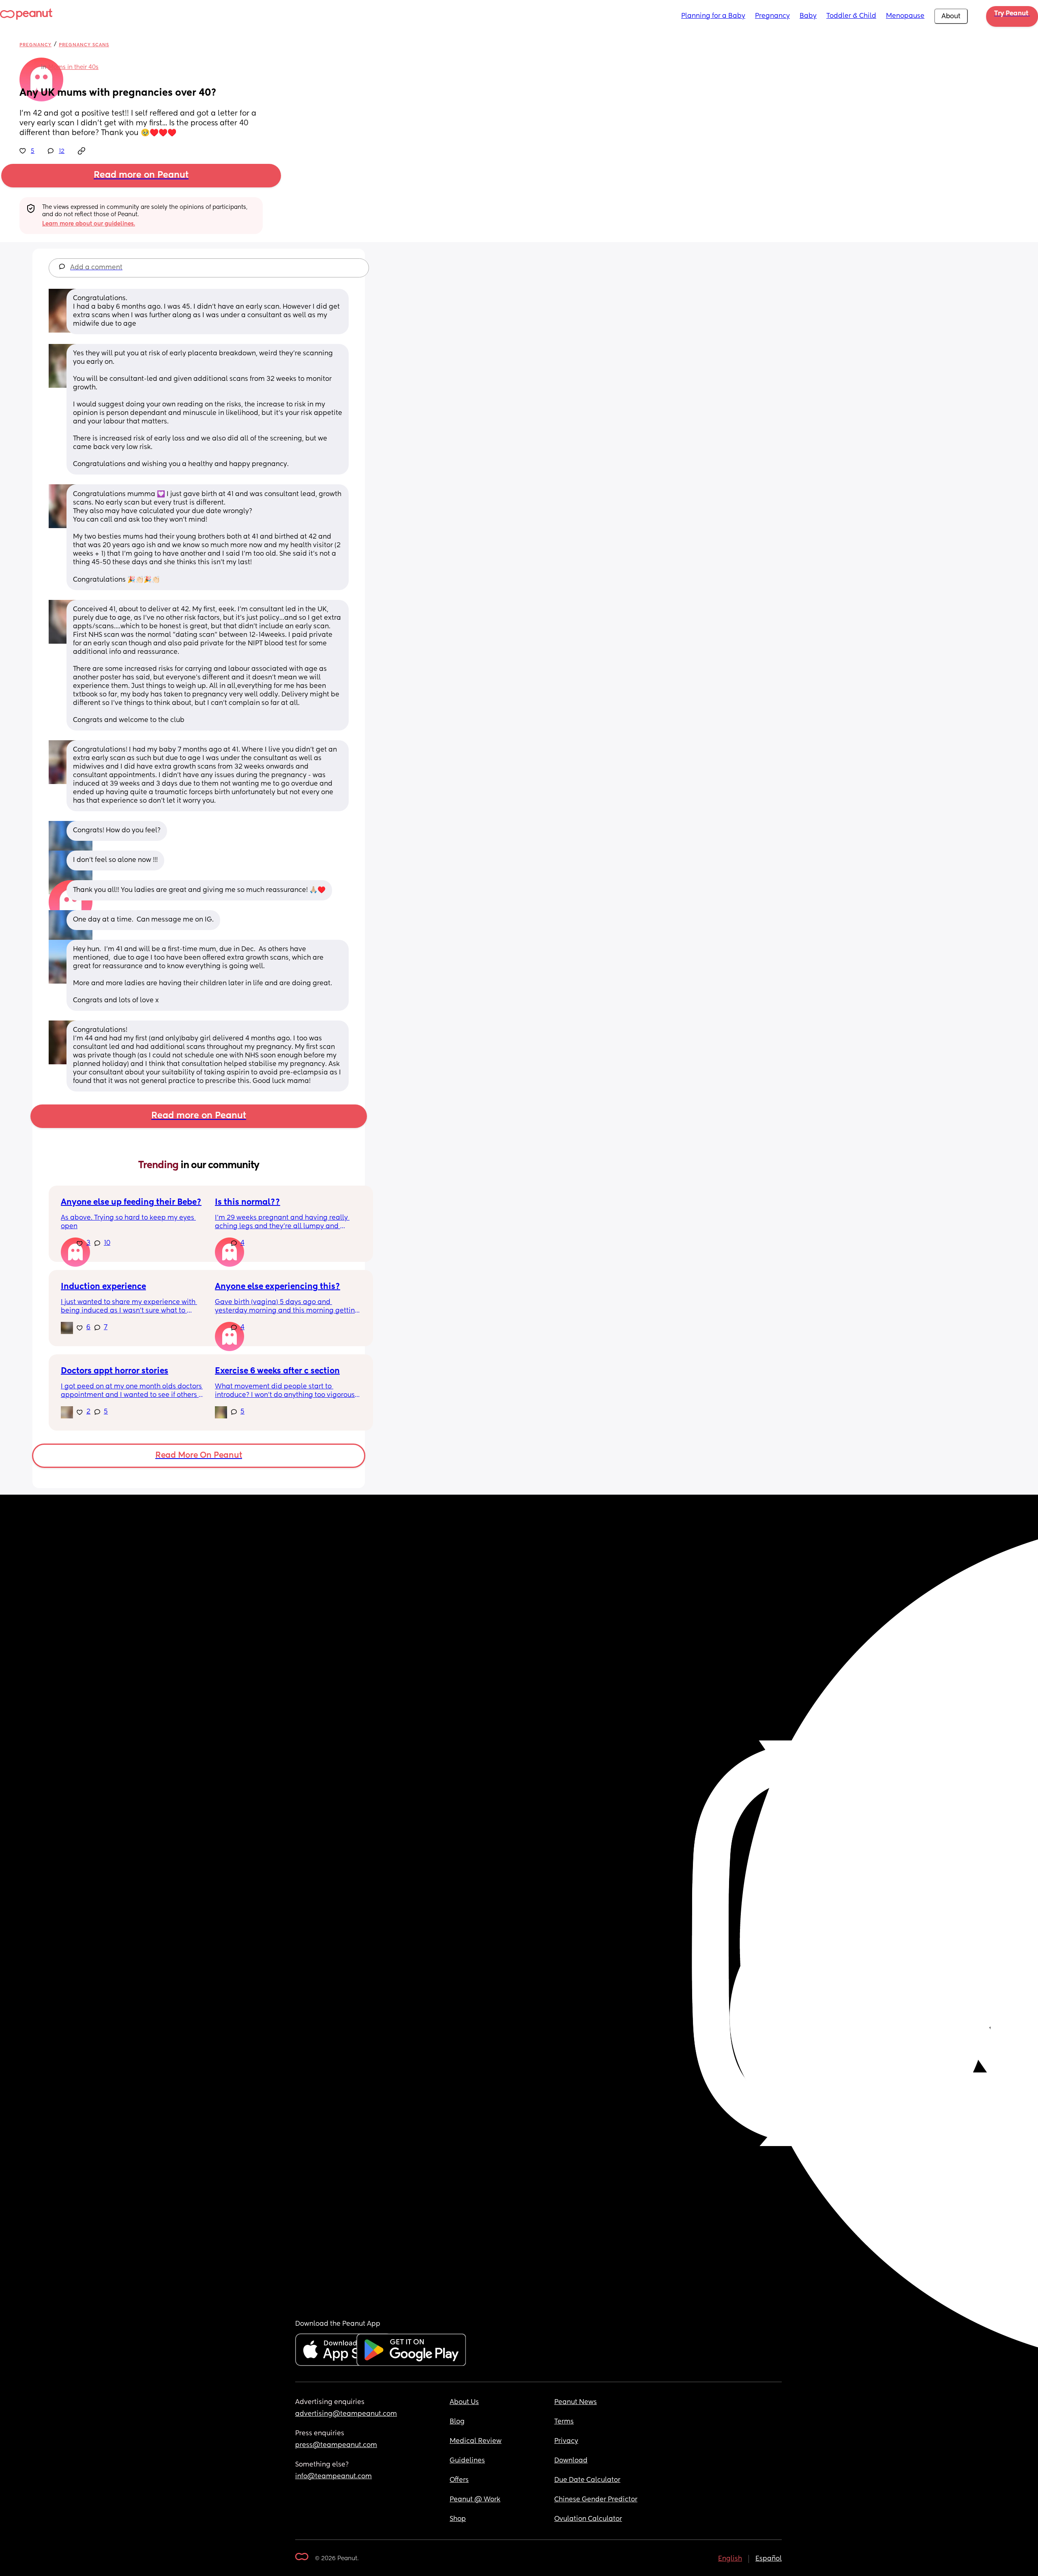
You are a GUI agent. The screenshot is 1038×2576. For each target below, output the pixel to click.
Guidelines (467, 2461)
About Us (464, 2402)
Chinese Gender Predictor (596, 2500)
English (730, 2559)
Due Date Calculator (587, 2480)
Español (769, 2559)
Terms (564, 2422)
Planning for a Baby (713, 16)
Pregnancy (772, 16)
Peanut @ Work (475, 2500)
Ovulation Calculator (588, 2519)
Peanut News (576, 2402)
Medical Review (476, 2441)
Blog (457, 2422)
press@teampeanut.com (336, 2445)
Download (571, 2461)
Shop (458, 2519)
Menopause (905, 16)
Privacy (566, 2441)
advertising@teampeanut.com (346, 2414)
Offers (459, 2480)
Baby (808, 16)
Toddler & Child (851, 16)
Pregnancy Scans (84, 45)
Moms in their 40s (73, 67)
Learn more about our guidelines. (89, 224)
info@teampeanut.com (333, 2477)
